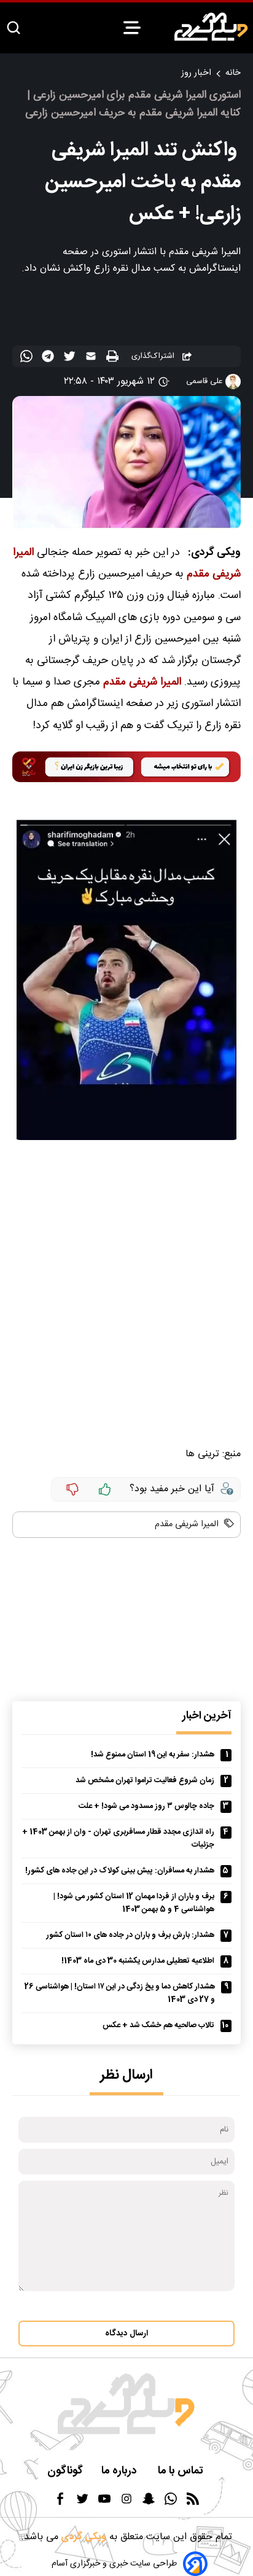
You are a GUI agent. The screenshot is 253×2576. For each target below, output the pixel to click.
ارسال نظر (126, 2075)
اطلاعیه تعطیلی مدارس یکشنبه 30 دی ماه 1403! (138, 1961)
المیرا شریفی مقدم (187, 1524)
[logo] (211, 27)
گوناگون (65, 2471)
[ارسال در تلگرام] (49, 359)
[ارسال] (92, 359)
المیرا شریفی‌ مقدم (142, 682)
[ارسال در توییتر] (71, 359)
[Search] (14, 29)
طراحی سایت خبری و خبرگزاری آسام (114, 2564)
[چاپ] (114, 357)
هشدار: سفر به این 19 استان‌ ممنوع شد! (153, 1755)
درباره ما (120, 2471)
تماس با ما (182, 2471)
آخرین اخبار (207, 1716)
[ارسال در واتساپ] (28, 359)
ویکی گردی (82, 2537)
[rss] (193, 2503)
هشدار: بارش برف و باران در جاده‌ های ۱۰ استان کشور (130, 1935)
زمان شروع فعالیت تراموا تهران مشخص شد (145, 1781)
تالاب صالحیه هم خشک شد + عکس (158, 2026)
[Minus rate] (72, 1489)
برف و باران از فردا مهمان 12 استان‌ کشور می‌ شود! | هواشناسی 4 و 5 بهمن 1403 (134, 1903)
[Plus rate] (105, 1489)
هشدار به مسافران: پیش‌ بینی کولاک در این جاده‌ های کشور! (120, 1871)
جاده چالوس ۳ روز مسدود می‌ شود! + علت (146, 1806)
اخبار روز (196, 73)
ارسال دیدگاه (126, 2334)
